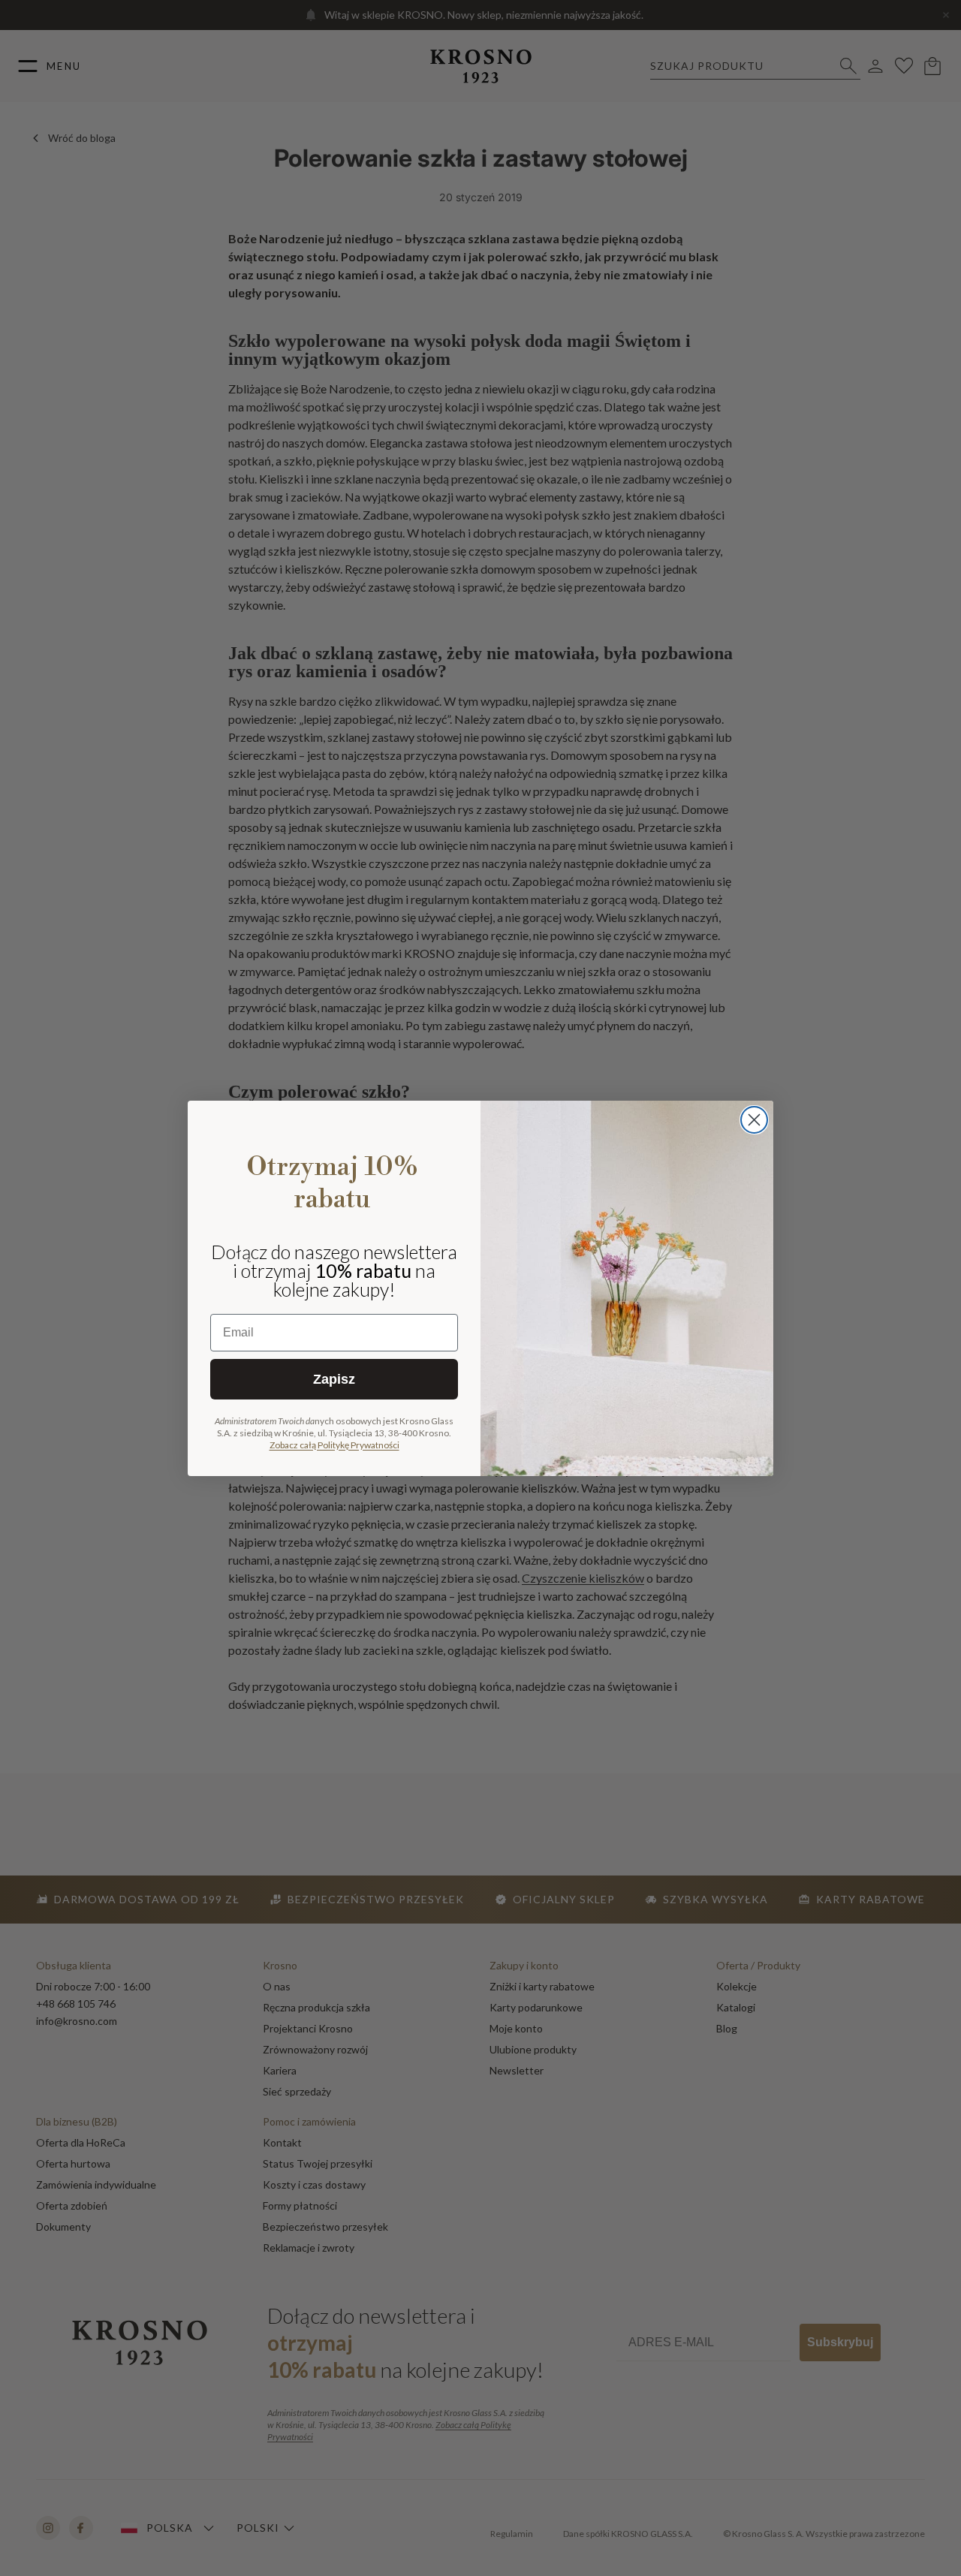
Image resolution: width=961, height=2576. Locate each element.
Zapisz (334, 1379)
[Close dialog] (754, 1120)
